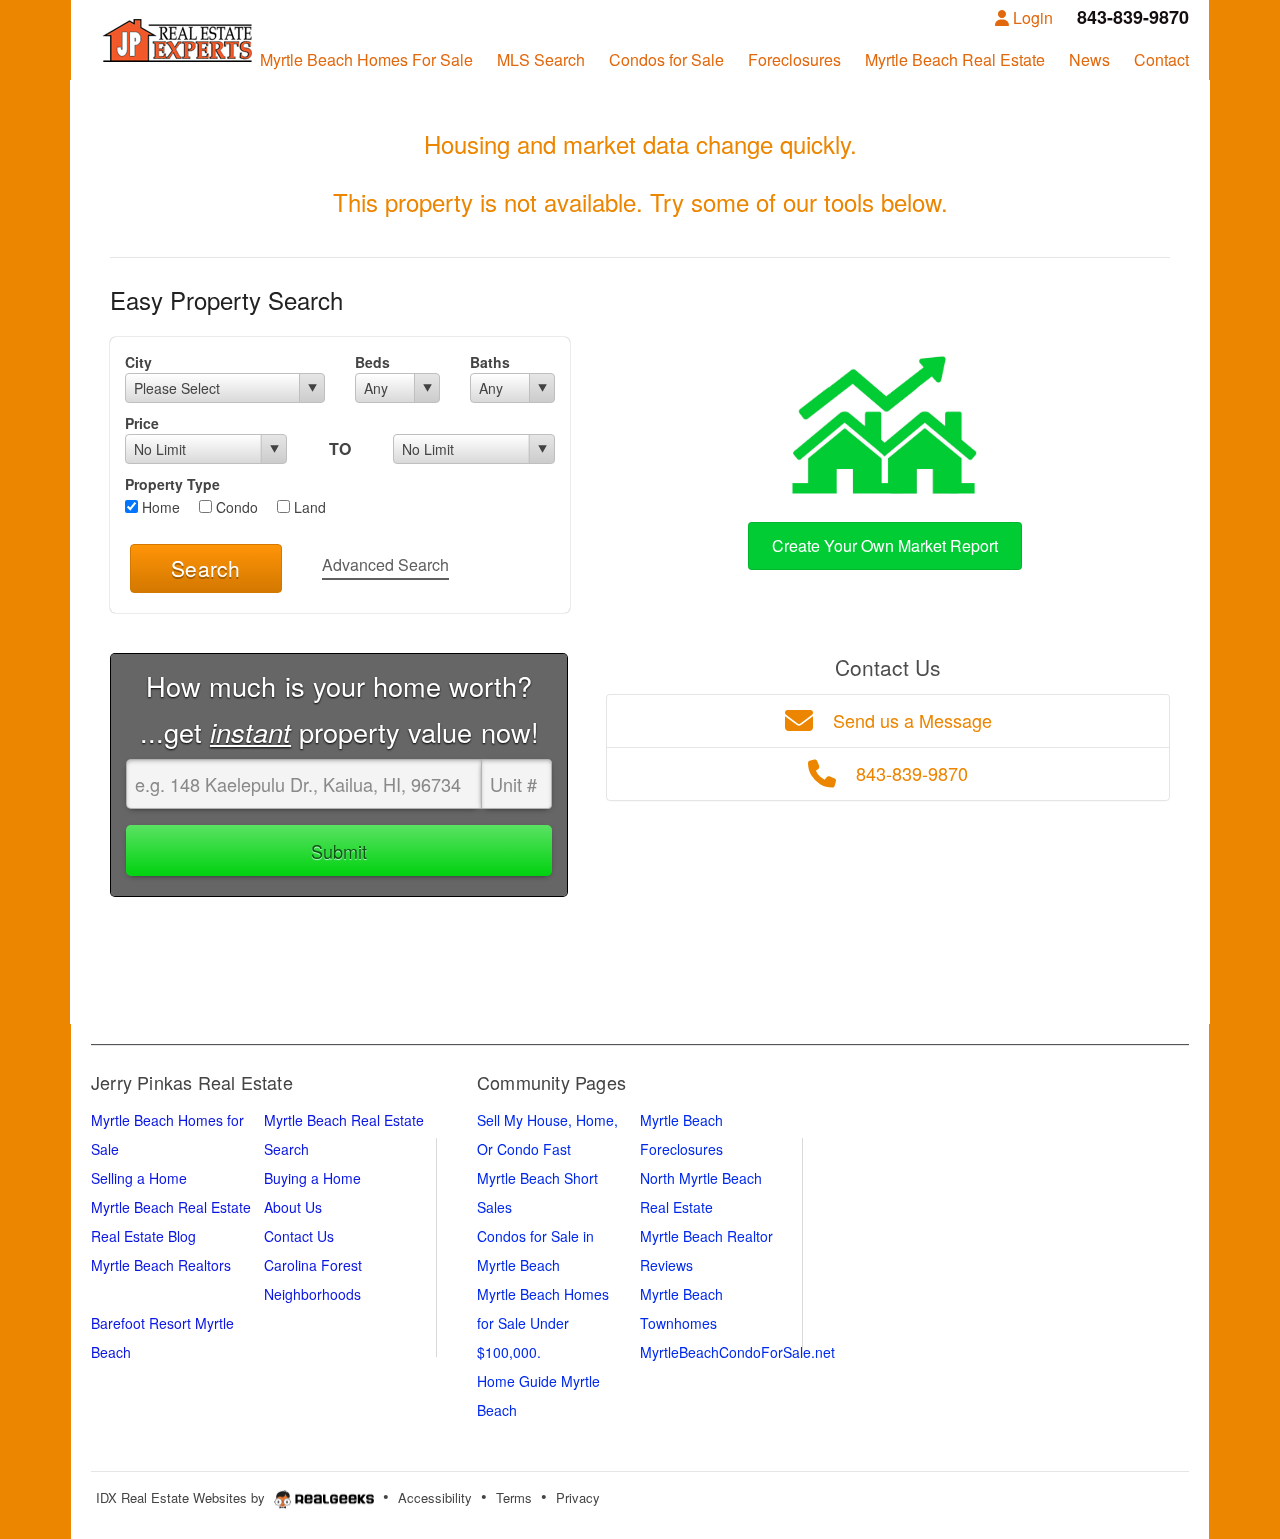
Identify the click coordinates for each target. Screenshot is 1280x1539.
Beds (372, 362)
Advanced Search (385, 564)
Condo (235, 507)
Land (308, 507)
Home (159, 507)
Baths (490, 362)
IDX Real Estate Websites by (182, 1497)
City (138, 362)
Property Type (172, 484)
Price (142, 423)
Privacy (578, 1497)
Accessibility (435, 1497)
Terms (514, 1497)
